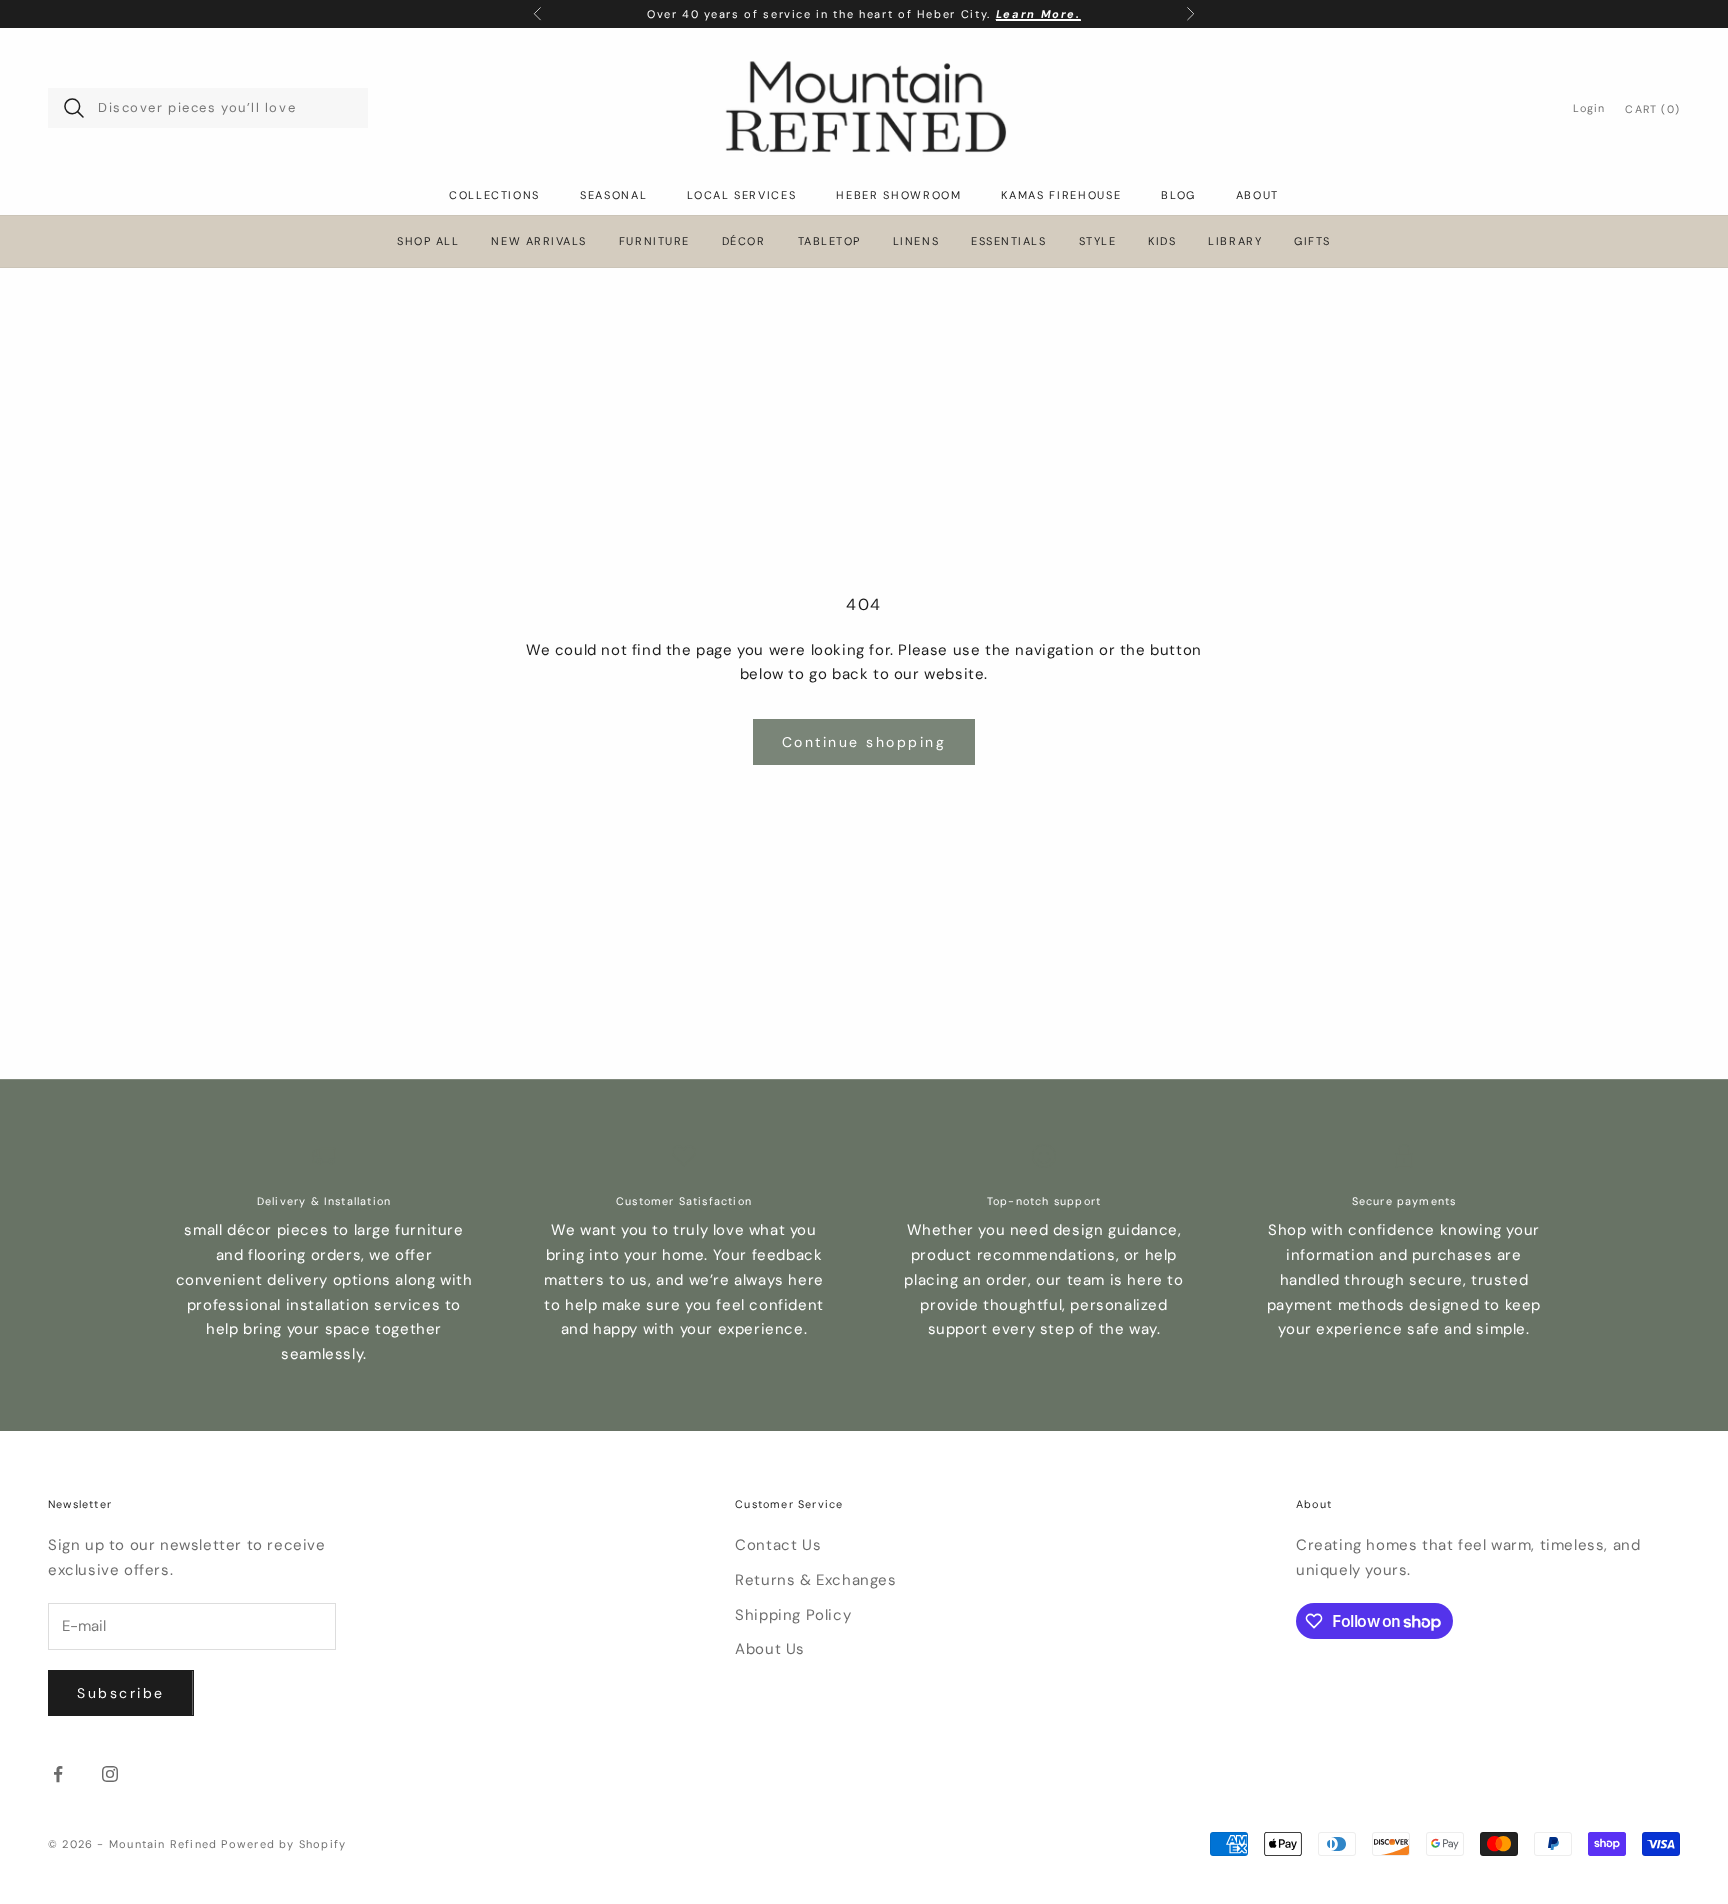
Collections (494, 195)
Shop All (428, 241)
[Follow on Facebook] (58, 1774)
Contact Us (778, 1545)
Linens (916, 241)
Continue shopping (864, 742)
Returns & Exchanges (815, 1580)
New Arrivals (538, 241)
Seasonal (613, 195)
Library (1235, 241)
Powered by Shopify (283, 1844)
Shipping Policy (793, 1615)
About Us (770, 1649)
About (1257, 195)
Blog (1178, 195)
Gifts (1312, 241)
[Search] (74, 108)
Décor (744, 241)
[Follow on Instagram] (110, 1774)
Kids (1162, 241)
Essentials (1008, 241)
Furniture (654, 241)
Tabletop (829, 241)
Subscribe (121, 1693)
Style (1098, 241)
